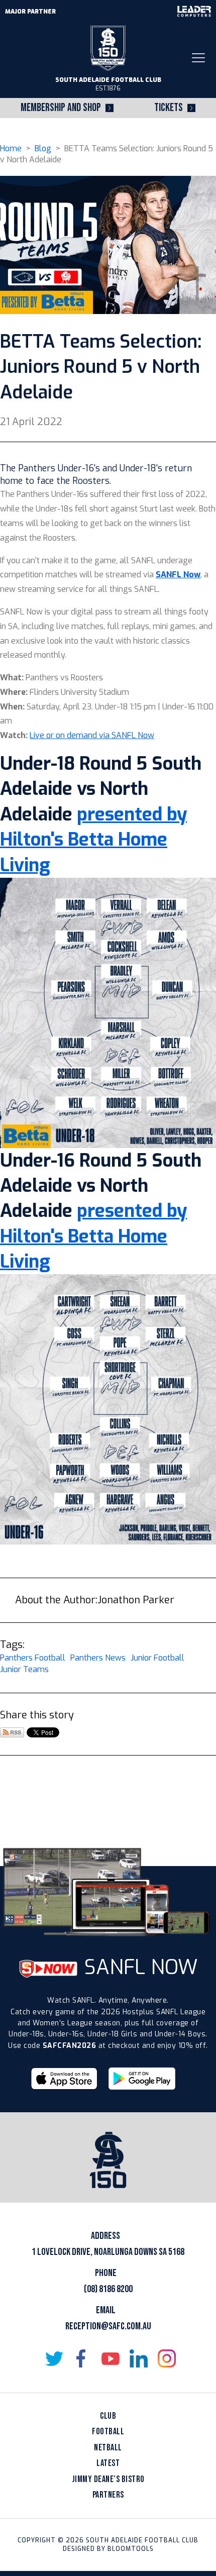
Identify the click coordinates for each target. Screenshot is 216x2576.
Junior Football (157, 1658)
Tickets (169, 108)
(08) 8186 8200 (108, 2289)
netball (108, 2448)
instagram (167, 2358)
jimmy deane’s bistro (108, 2479)
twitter (54, 2358)
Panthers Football (33, 1658)
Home (11, 148)
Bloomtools (131, 2549)
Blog (43, 148)
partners (108, 2495)
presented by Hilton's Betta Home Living (93, 840)
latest (108, 2463)
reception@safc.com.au (108, 2326)
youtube (111, 2358)
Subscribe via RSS (12, 1732)
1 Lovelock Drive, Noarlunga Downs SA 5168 (108, 2252)
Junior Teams (24, 1669)
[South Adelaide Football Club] (108, 47)
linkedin (139, 2358)
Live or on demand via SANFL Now (92, 735)
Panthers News (98, 1658)
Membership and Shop (61, 108)
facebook (82, 2358)
